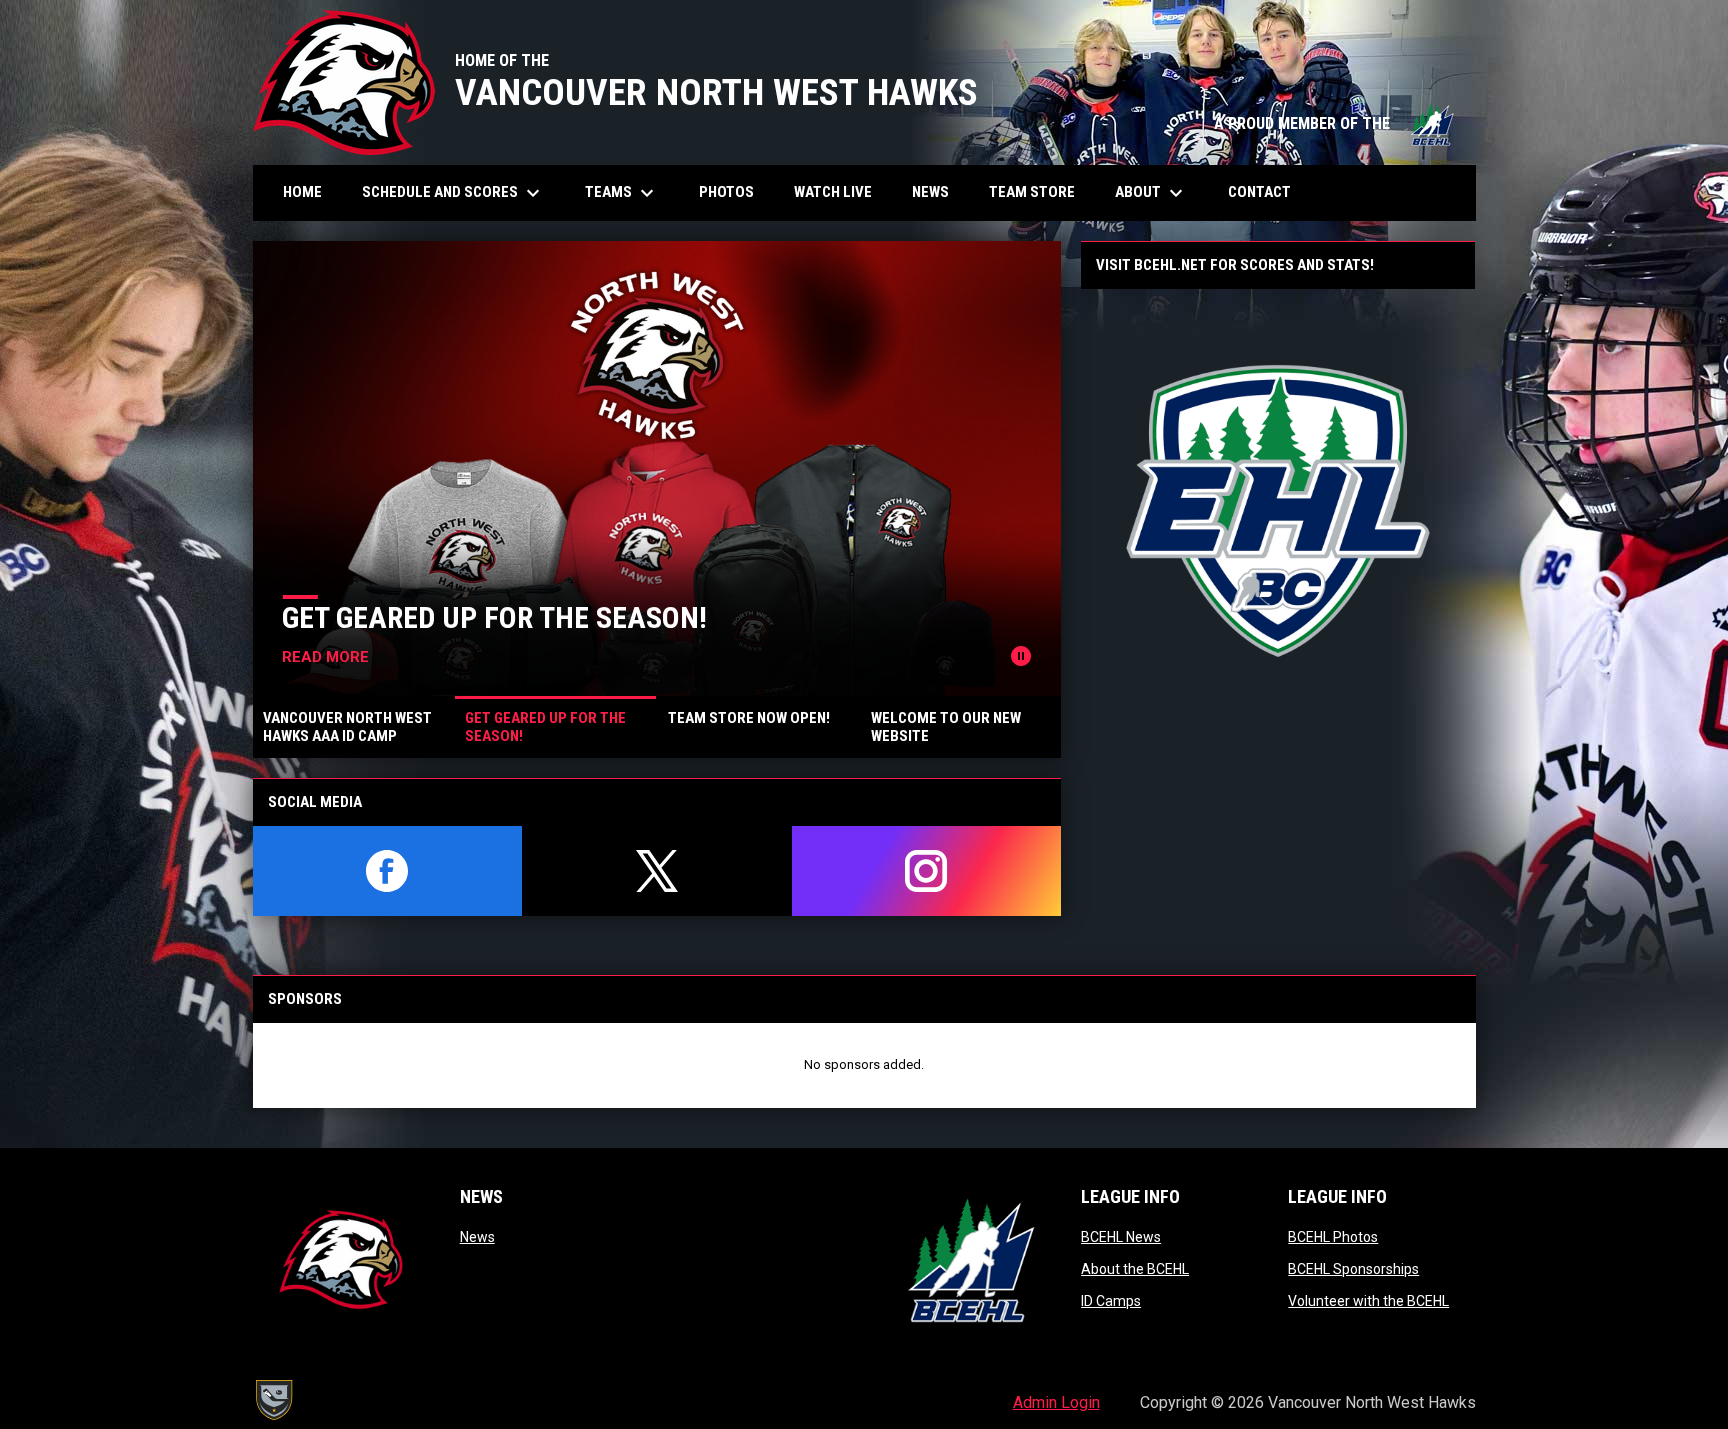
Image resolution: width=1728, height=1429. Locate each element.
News (477, 1237)
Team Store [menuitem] (1039, 191)
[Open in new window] (1278, 511)
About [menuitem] (1151, 193)
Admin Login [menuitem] (1056, 1402)
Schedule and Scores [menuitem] (453, 193)
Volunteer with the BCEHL (1368, 1301)
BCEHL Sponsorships (1353, 1269)
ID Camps (1111, 1301)
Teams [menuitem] (622, 193)
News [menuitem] (930, 192)
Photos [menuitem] (734, 191)
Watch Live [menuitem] (840, 191)
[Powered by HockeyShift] (273, 1400)
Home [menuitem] (302, 192)
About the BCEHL (1135, 1269)
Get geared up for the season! (494, 617)
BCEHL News (1121, 1237)
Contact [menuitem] (1259, 192)
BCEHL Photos (1333, 1237)
